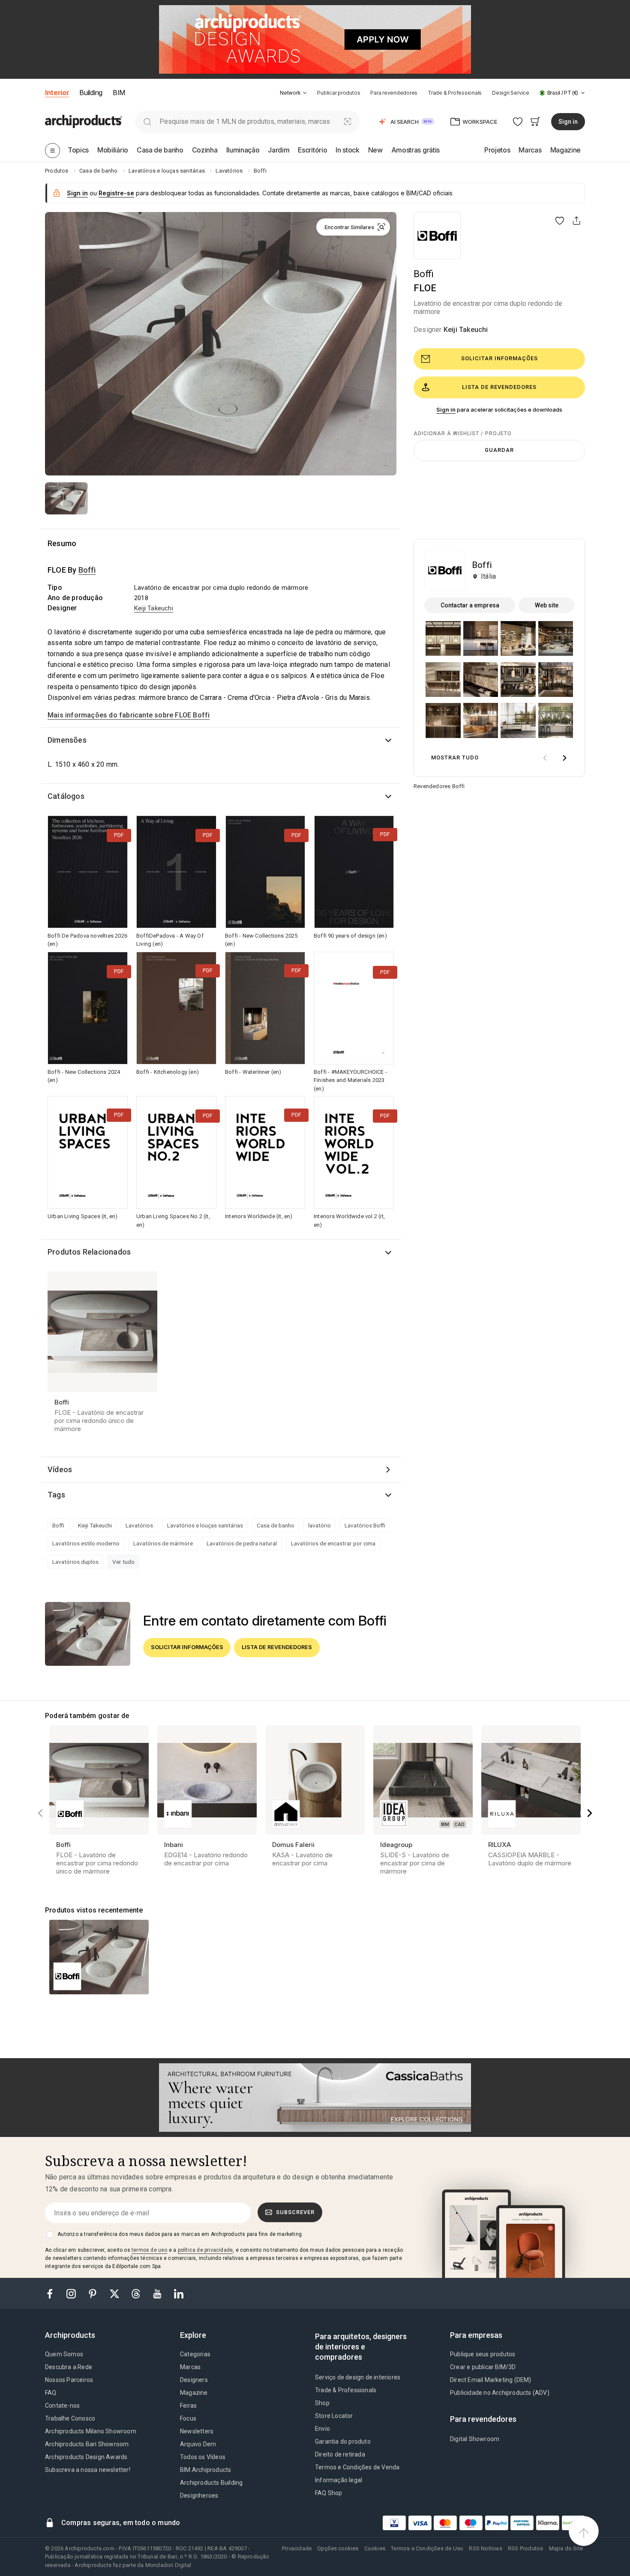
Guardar (499, 450)
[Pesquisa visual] (348, 121)
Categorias (195, 2354)
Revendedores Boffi (439, 786)
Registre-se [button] (116, 193)
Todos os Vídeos (203, 2457)
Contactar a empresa (470, 605)
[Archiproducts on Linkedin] (179, 2293)
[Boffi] (437, 236)
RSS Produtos (525, 2548)
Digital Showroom (475, 2439)
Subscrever (295, 2212)
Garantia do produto (343, 2442)
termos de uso (150, 2250)
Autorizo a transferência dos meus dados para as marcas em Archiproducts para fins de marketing (180, 2234)
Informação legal (339, 2480)
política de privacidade (205, 2250)
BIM (119, 93)
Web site (547, 605)
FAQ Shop (329, 2493)
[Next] (590, 1813)
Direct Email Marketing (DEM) (491, 2380)
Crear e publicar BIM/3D (483, 2367)
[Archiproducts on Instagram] (72, 2293)
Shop (322, 2403)
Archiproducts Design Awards (86, 2457)
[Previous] (40, 1813)
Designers (194, 2380)
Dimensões (67, 740)
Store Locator (334, 2416)
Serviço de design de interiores (358, 2377)
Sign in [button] (568, 122)
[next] (564, 758)
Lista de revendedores (499, 387)
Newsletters (197, 2431)
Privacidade (297, 2548)
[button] (293, 93)
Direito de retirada (340, 2454)
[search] (147, 121)
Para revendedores (394, 93)
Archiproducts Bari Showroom (87, 2444)
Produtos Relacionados (89, 1252)
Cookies (375, 2548)
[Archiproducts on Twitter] (115, 2293)
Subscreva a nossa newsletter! (88, 2470)
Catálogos (66, 796)
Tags (56, 1495)
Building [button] (91, 93)
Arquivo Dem (198, 2444)
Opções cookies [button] (338, 2548)
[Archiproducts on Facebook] (53, 2293)
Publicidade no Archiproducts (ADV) (500, 2393)
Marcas (190, 2367)
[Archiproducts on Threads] (137, 2293)
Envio (322, 2429)
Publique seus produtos (483, 2354)
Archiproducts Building (211, 2483)
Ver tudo (123, 1562)
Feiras (188, 2406)
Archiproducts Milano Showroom (91, 2431)
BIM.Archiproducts (205, 2470)
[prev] (545, 758)
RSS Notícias (485, 2548)
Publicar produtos (339, 93)
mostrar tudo (455, 758)
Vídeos (60, 1469)
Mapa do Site (566, 2548)
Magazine (194, 2393)
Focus (188, 2418)
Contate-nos (62, 2406)
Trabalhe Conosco (70, 2418)
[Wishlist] (518, 121)
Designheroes (199, 2495)
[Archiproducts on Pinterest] (93, 2293)
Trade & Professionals (455, 93)
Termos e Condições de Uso (427, 2548)
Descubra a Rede (69, 2367)
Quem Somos (64, 2354)
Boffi (424, 274)
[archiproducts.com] (84, 121)
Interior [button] (57, 93)
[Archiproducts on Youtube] (158, 2293)
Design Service (511, 93)
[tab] (305, 93)
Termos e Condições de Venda (357, 2467)
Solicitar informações (499, 358)
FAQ (51, 2393)
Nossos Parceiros (69, 2380)
